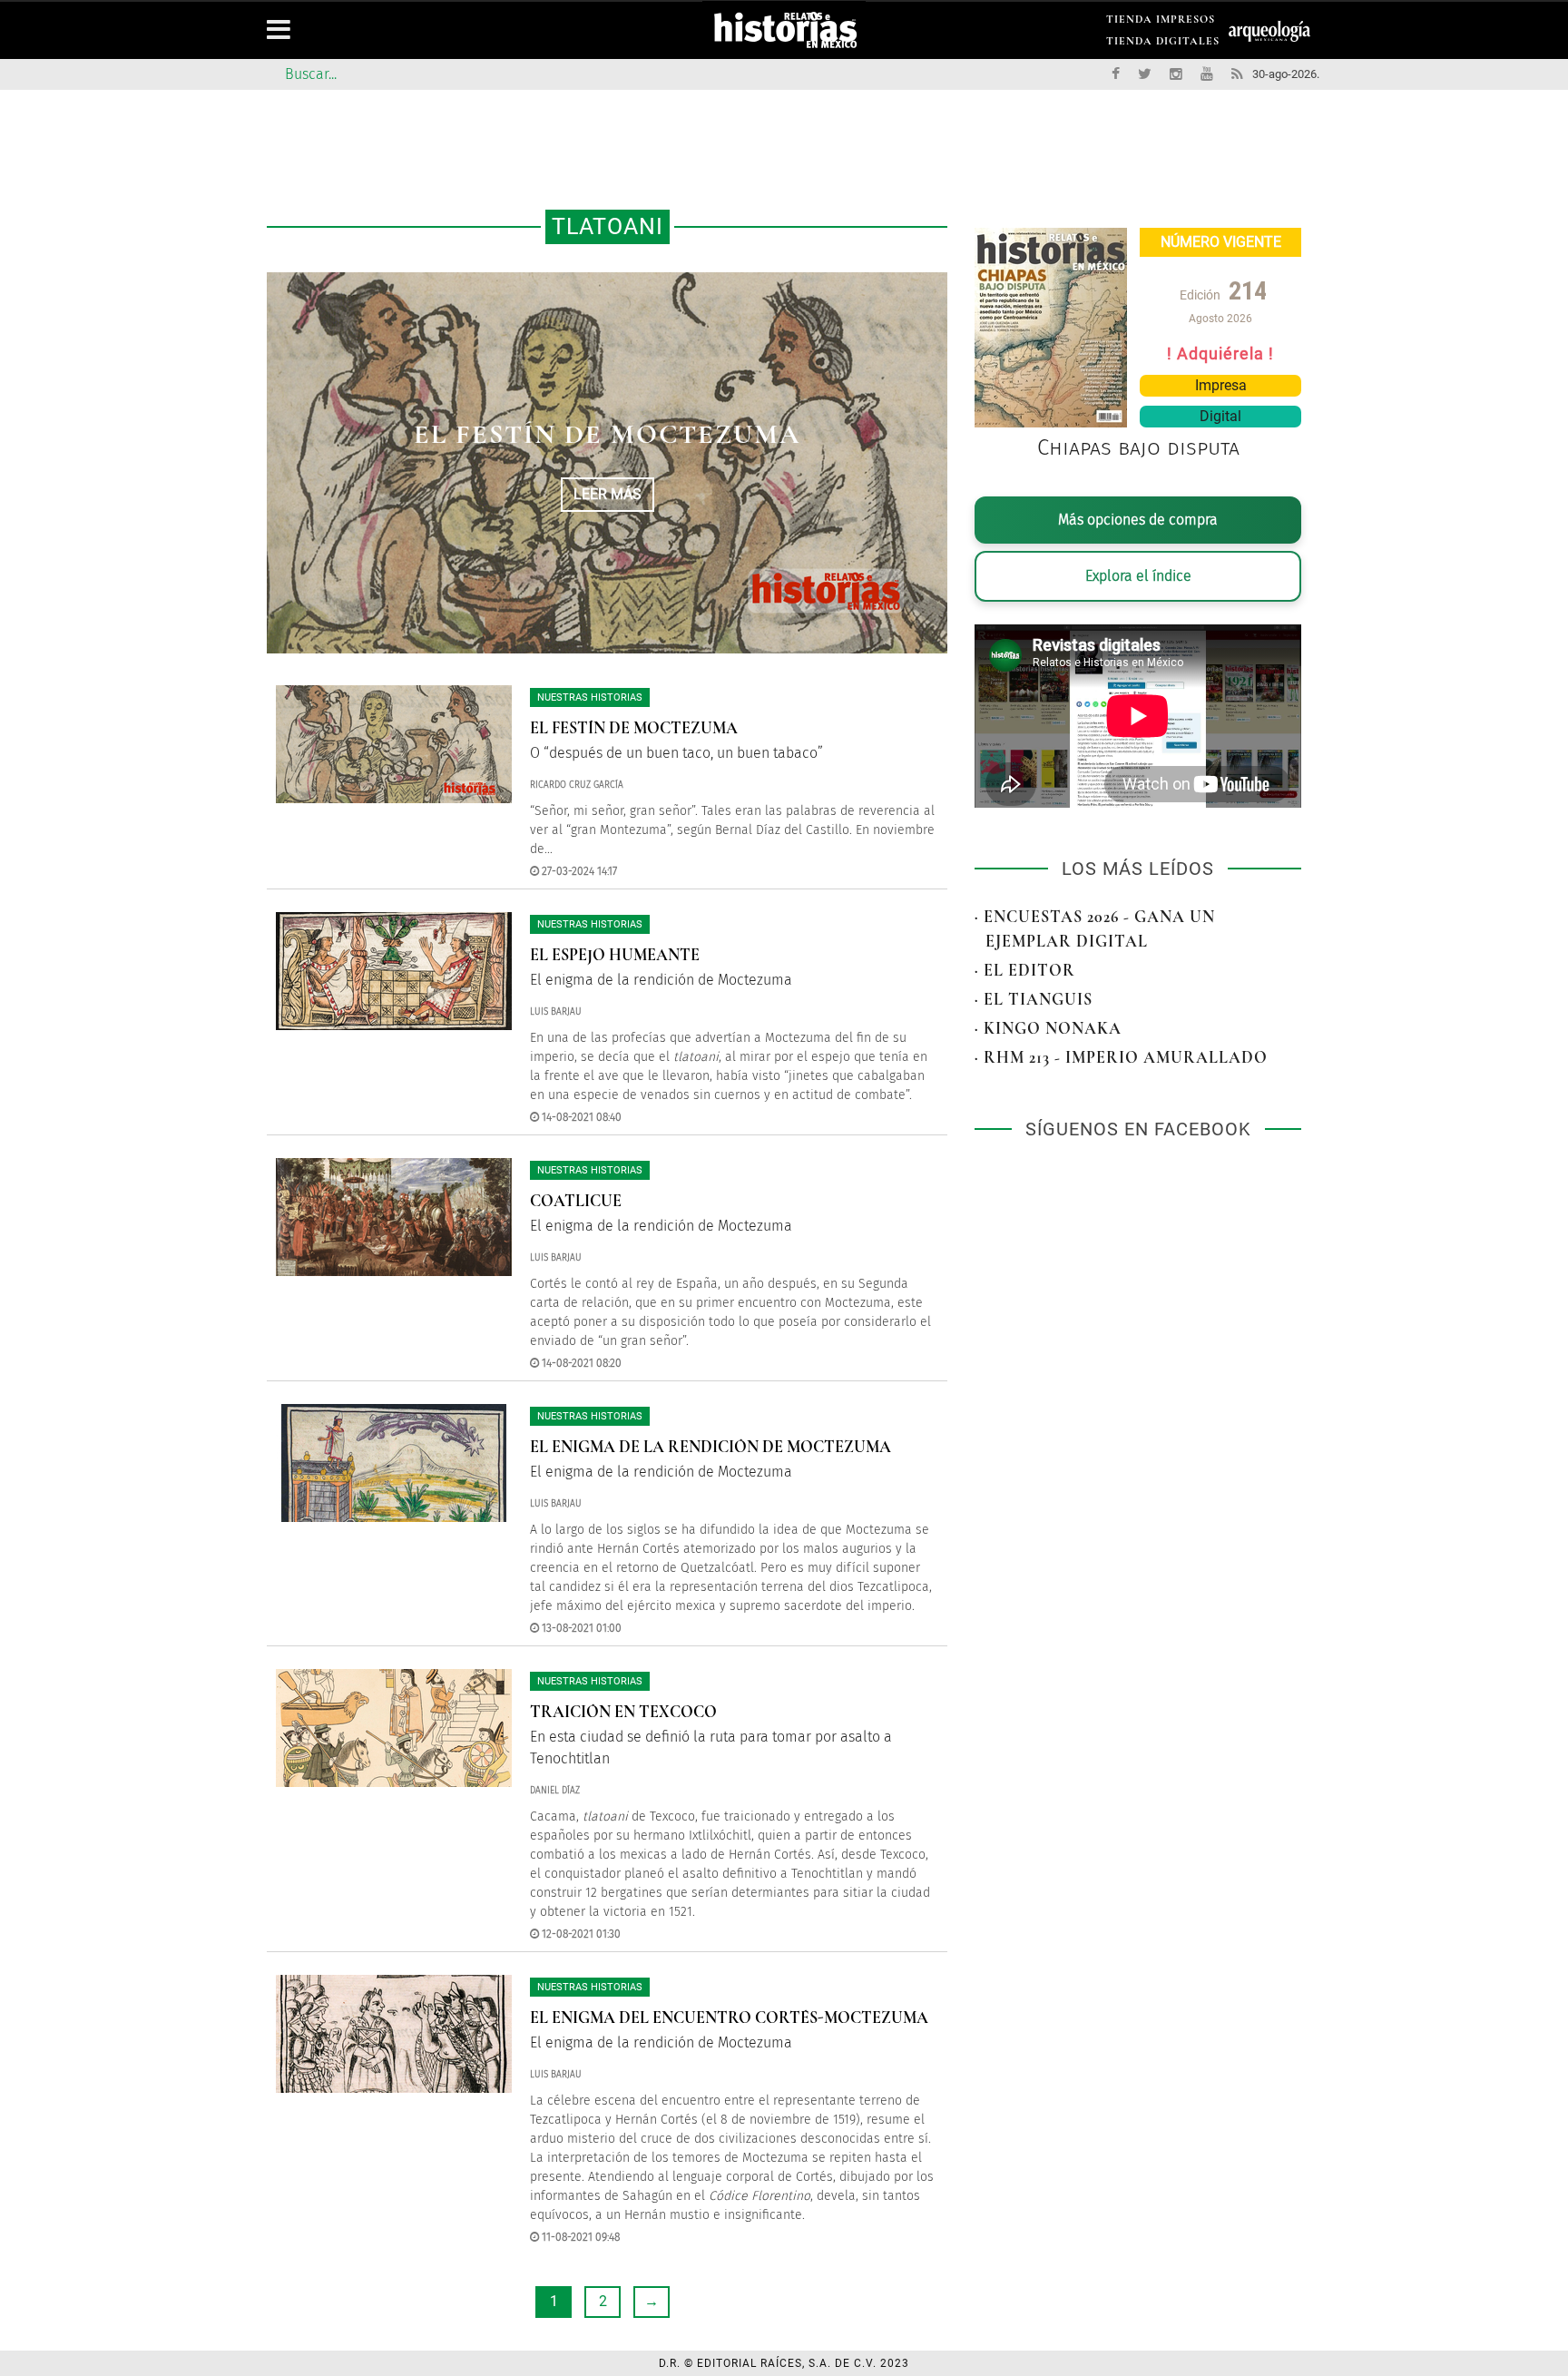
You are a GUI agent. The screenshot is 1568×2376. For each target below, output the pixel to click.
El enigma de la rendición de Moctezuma (710, 1447)
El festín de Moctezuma (634, 728)
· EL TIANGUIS (1034, 999)
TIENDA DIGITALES (1163, 44)
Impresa (1221, 385)
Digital (1220, 416)
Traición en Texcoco (623, 1712)
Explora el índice (1138, 576)
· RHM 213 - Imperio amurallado (1121, 1057)
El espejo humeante (607, 434)
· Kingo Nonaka (1048, 1028)
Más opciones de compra (1138, 520)
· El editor (1025, 970)
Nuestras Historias (590, 697)
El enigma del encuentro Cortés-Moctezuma (729, 2018)
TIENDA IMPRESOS (1161, 22)
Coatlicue (576, 1201)
